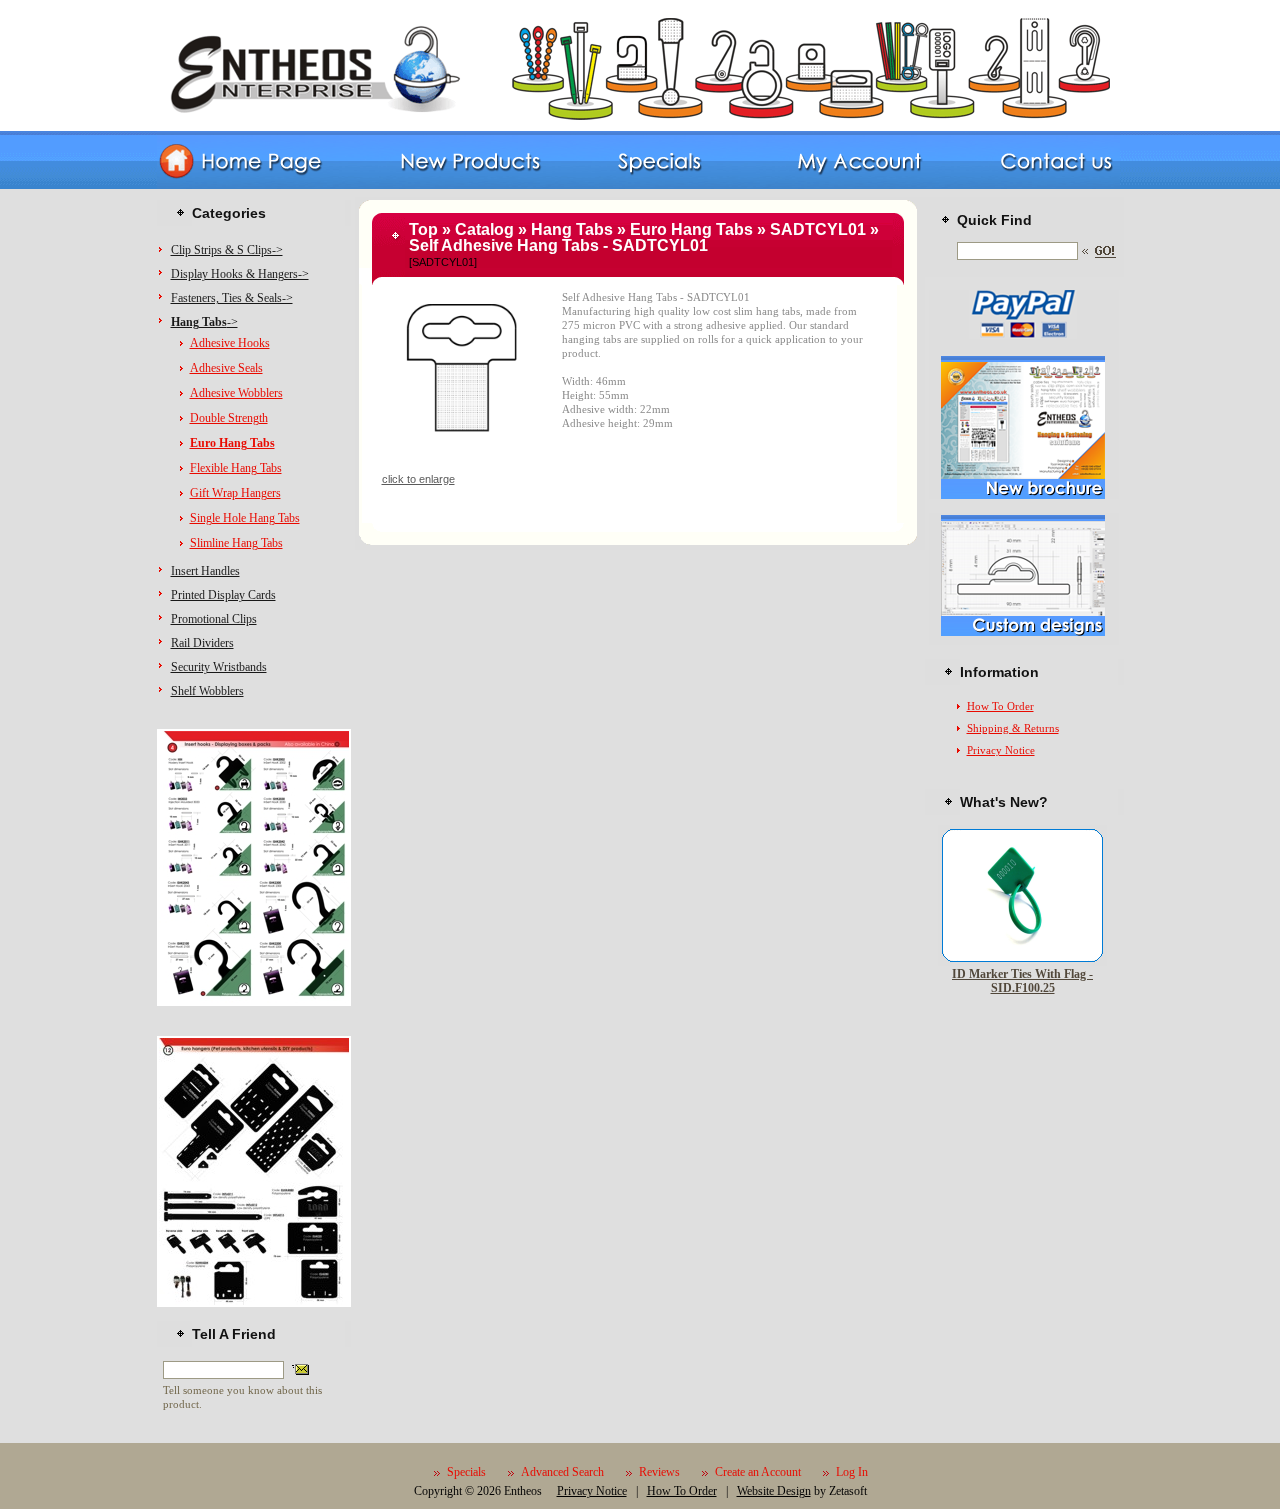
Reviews (659, 1472)
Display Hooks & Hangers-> (240, 274)
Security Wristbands (219, 667)
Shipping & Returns (1013, 728)
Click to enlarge (418, 479)
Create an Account (758, 1472)
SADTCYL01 (818, 229)
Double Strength (229, 418)
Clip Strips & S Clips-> (227, 250)
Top (423, 229)
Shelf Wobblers (207, 691)
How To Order (1000, 706)
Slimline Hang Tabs (236, 543)
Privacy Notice (1001, 750)
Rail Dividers (202, 643)
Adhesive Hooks (230, 343)
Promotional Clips (214, 619)
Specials (466, 1472)
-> (204, 322)
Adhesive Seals (226, 368)
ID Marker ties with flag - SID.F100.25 (1022, 981)
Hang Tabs (572, 229)
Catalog (484, 229)
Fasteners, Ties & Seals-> (232, 298)
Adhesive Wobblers (236, 393)
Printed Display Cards (223, 595)
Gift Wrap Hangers (235, 493)
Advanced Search (562, 1472)
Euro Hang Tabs (691, 229)
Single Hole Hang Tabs (245, 518)
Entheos (523, 1491)
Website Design (774, 1491)
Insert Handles (205, 571)
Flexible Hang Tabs (236, 468)
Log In (852, 1472)
